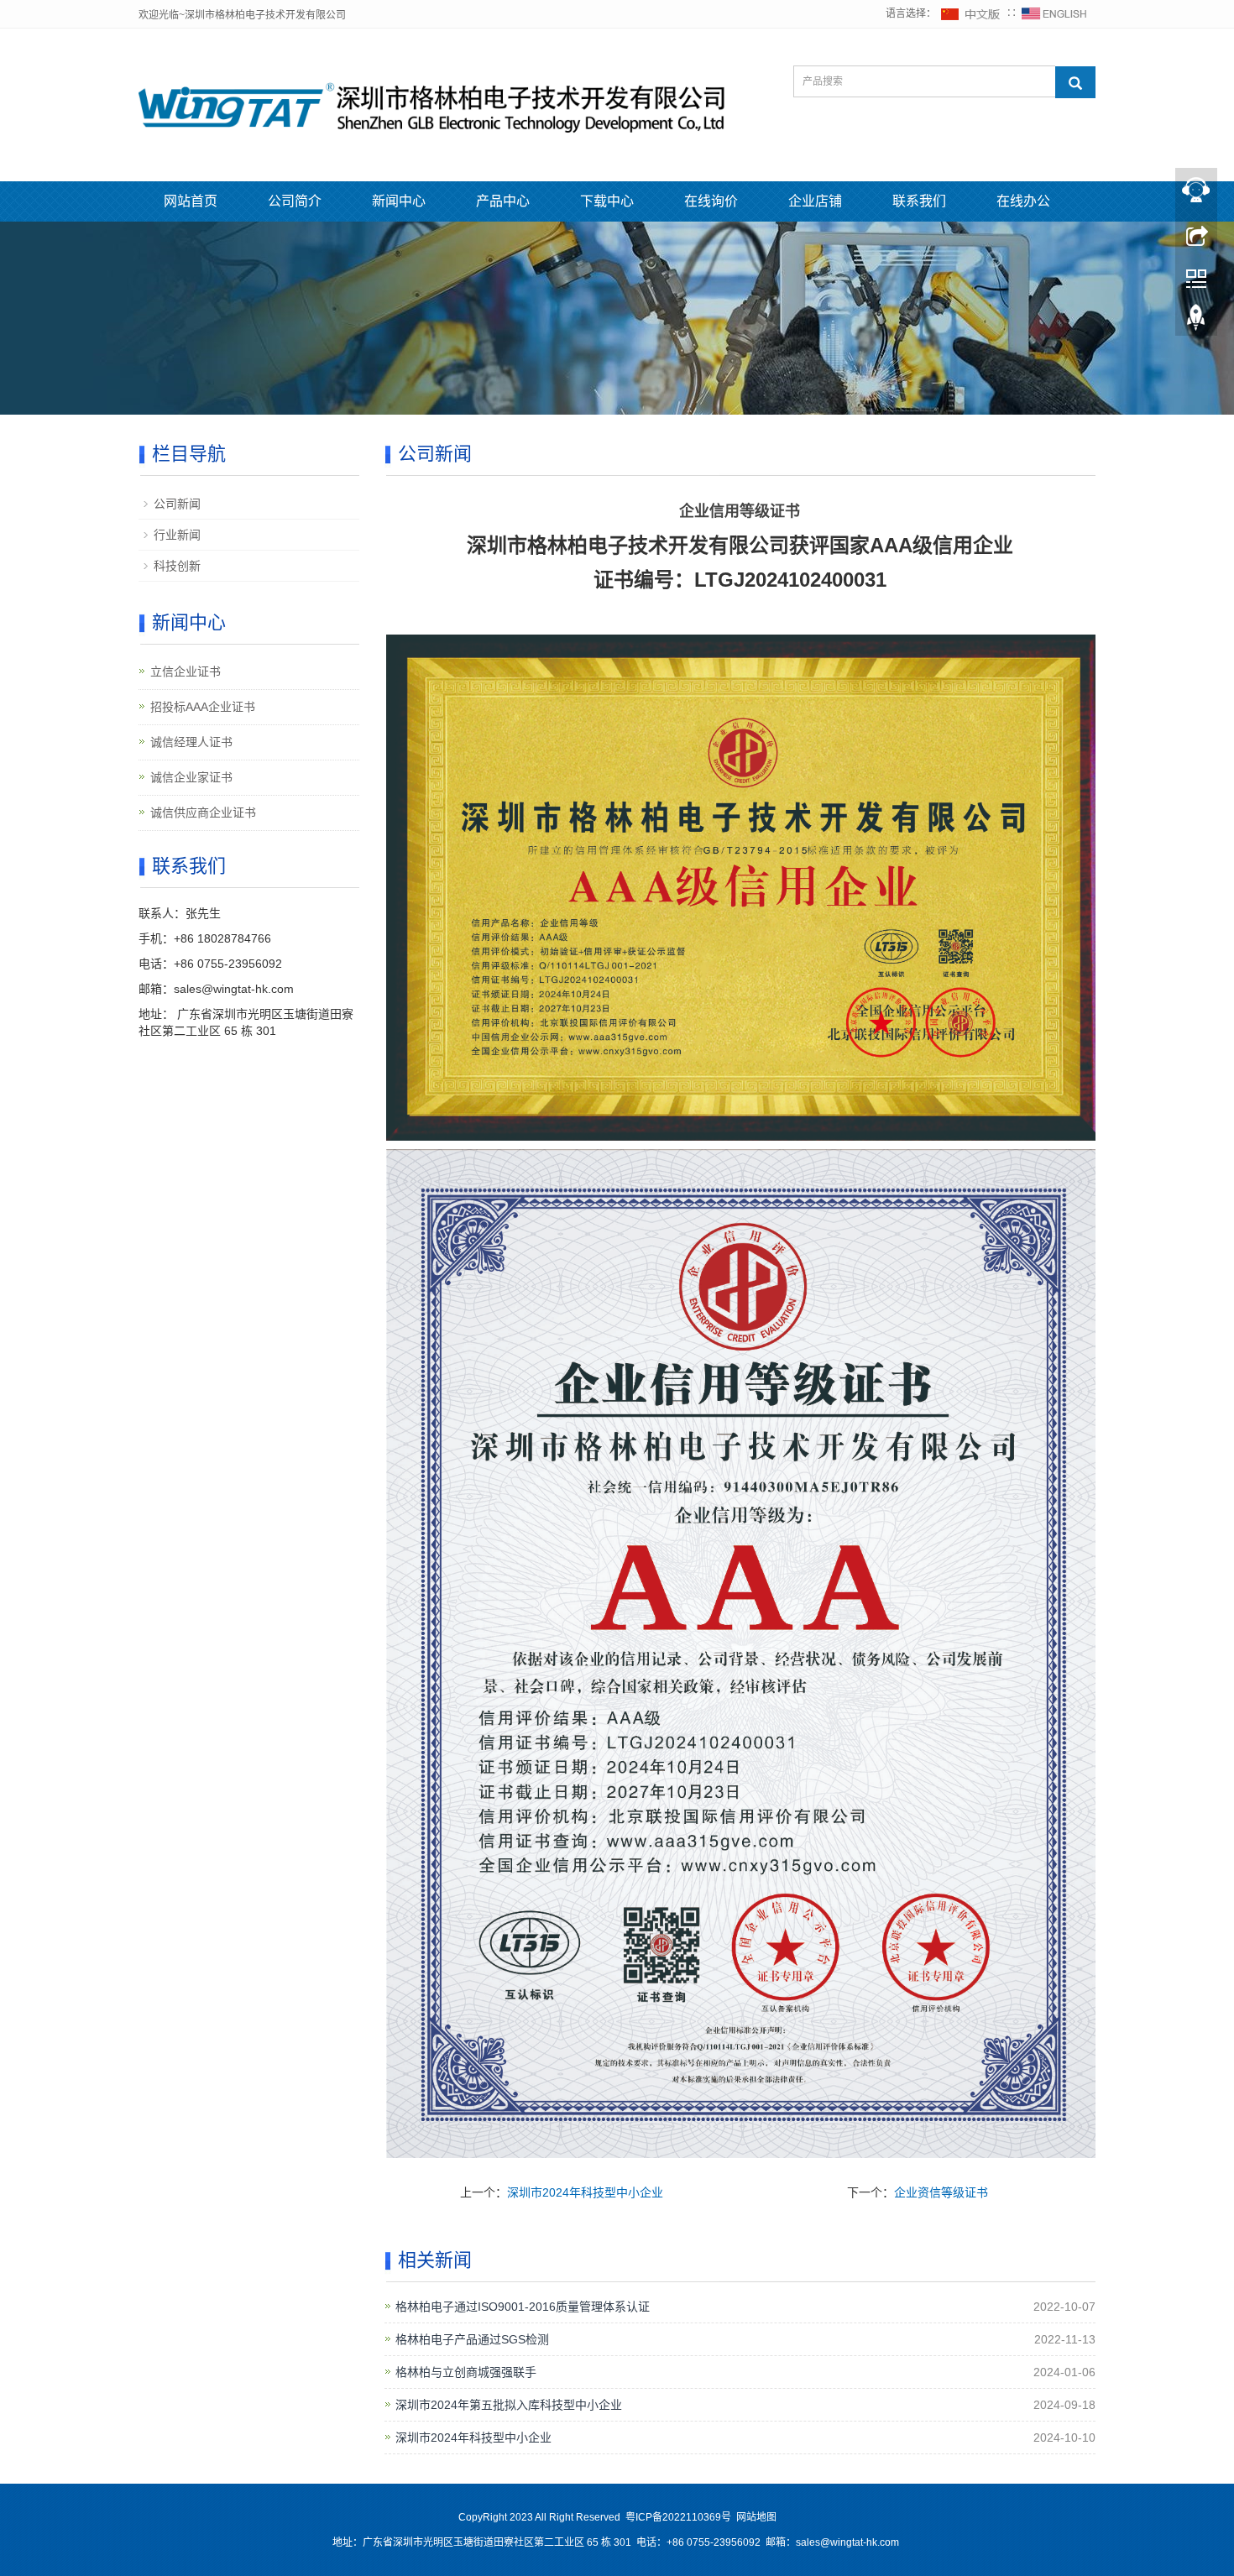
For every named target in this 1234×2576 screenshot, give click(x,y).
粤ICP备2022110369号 (678, 2517)
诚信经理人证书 (191, 742)
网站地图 (756, 2517)
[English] (1054, 13)
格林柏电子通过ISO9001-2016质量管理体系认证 (523, 2307)
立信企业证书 (186, 671)
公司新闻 (177, 504)
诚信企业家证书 (191, 777)
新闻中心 (399, 201)
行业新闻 (177, 535)
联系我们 (919, 201)
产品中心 (503, 201)
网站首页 (191, 201)
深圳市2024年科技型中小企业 (585, 2192)
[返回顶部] (1196, 321)
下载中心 (607, 201)
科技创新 (177, 566)
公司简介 (295, 201)
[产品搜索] (1075, 82)
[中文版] (971, 13)
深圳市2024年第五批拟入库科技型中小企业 (509, 2405)
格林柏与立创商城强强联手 (466, 2372)
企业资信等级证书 (941, 2192)
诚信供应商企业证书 (203, 813)
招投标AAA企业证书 (203, 707)
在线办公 (1023, 201)
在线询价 (711, 201)
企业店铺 (815, 201)
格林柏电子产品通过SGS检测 (472, 2339)
